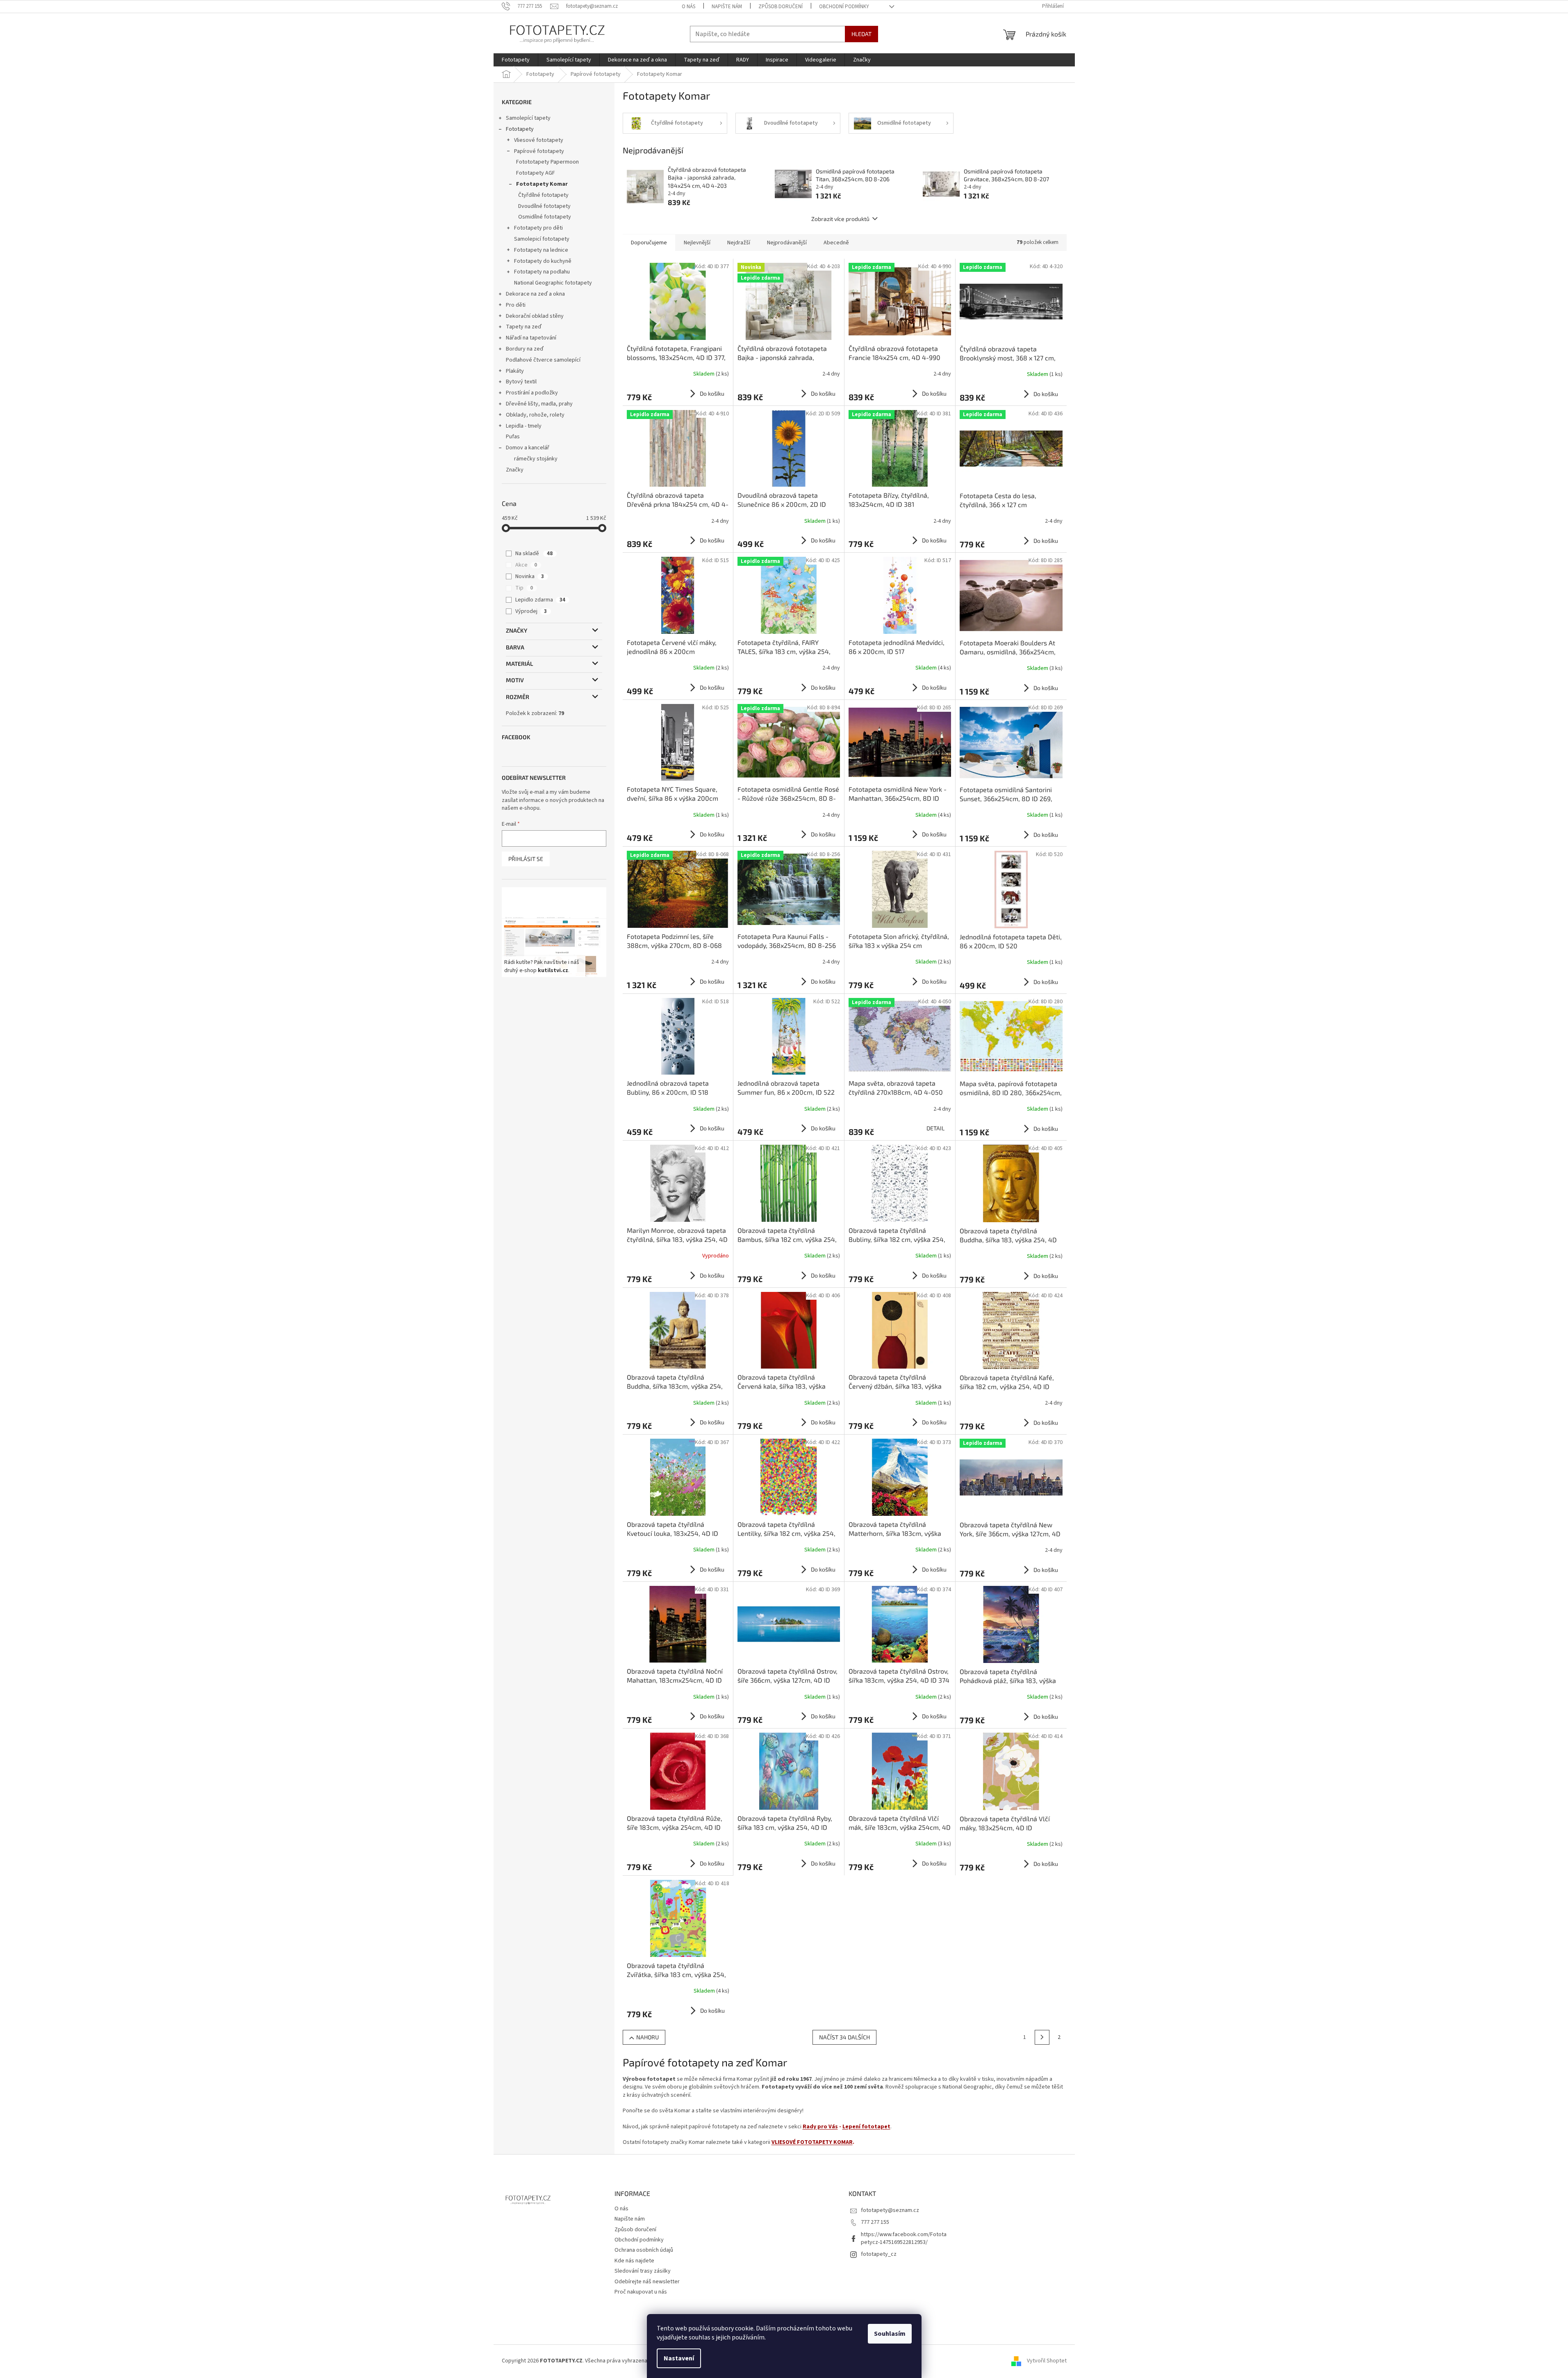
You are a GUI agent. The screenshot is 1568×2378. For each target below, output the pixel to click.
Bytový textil (521, 382)
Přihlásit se (526, 859)
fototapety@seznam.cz (890, 2210)
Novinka (530, 576)
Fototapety (520, 129)
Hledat (861, 34)
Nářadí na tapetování (531, 338)
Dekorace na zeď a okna (535, 294)
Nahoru (647, 2037)
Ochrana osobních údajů (644, 2250)
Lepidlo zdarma (540, 600)
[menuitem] (516, 60)
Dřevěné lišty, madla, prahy (539, 404)
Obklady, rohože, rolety (535, 415)
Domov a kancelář (528, 448)
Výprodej (531, 611)
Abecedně (836, 243)
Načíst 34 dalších (844, 2037)
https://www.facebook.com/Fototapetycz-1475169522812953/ (904, 2238)
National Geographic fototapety (553, 283)
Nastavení (679, 2358)
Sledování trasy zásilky (643, 2271)
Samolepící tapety (528, 118)
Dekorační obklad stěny (535, 316)
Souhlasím (890, 2334)
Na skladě (534, 553)
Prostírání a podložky (532, 393)
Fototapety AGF (536, 173)
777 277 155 (875, 2222)
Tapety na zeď (524, 327)
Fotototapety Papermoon (547, 162)
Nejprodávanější (787, 243)
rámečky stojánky (536, 459)
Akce (526, 565)
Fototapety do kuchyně (543, 261)
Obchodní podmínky (844, 7)
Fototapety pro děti (538, 228)
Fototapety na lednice (541, 250)
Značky (515, 470)
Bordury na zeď (525, 349)
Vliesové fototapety (539, 140)
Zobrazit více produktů (840, 219)
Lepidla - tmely (524, 426)
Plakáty (515, 371)
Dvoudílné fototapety (544, 206)
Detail (935, 1128)
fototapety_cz (879, 2254)
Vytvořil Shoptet (1047, 2361)
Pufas (513, 437)
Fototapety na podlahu (542, 272)
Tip (524, 588)
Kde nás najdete (634, 2261)
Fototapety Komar (542, 184)
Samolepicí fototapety (542, 239)
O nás (688, 7)
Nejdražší (739, 243)
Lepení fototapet (866, 2127)
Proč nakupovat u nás (641, 2292)
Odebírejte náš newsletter (647, 2282)
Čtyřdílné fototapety (543, 195)
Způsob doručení (781, 7)
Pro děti (516, 305)
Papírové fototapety (539, 151)
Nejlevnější (697, 243)
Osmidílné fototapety (545, 217)
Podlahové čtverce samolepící (543, 360)
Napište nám (727, 7)
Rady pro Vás (820, 2127)
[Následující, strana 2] (1042, 2037)
